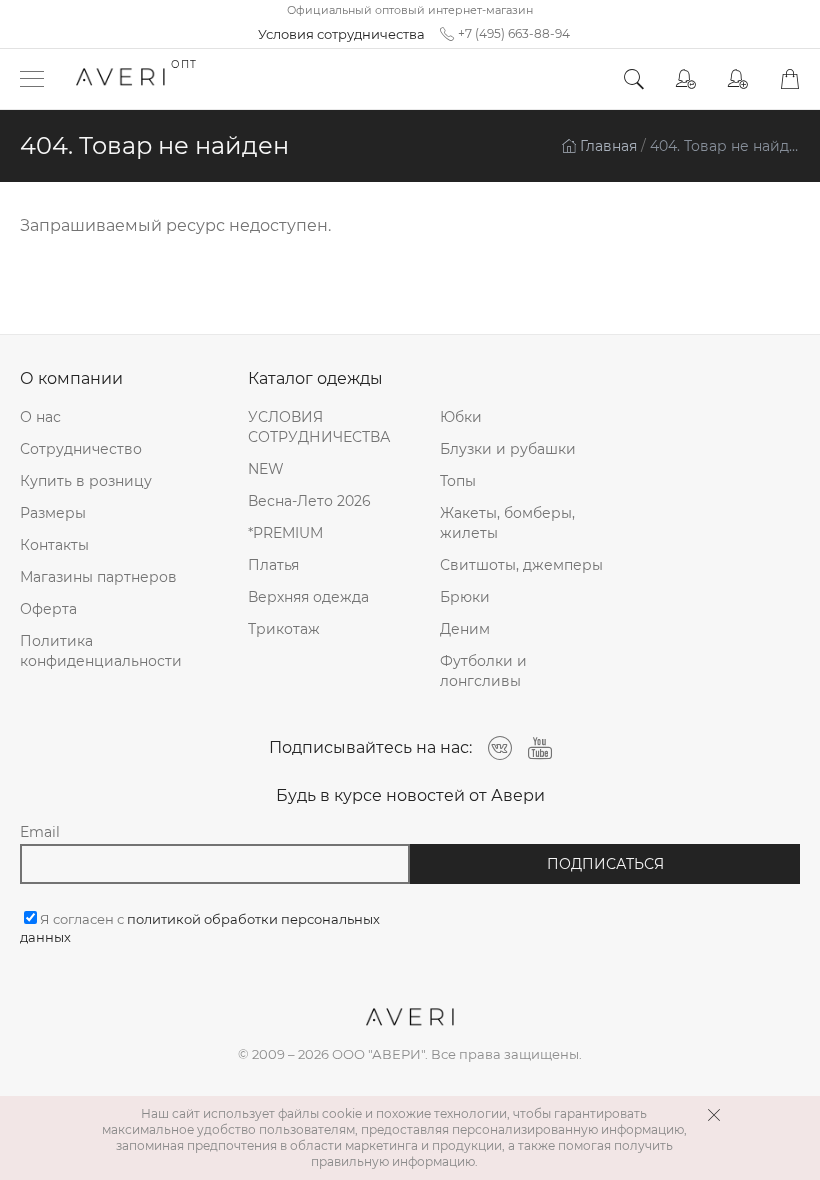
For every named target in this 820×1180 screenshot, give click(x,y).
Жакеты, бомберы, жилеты (507, 523)
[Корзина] (790, 79)
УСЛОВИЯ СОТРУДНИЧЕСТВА (319, 427)
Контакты (54, 545)
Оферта (48, 609)
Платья (273, 565)
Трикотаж (284, 629)
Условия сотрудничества (341, 34)
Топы (458, 481)
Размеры (53, 513)
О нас (40, 417)
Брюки (465, 597)
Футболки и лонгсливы (483, 671)
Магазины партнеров (98, 577)
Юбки (461, 417)
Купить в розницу (86, 481)
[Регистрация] (738, 79)
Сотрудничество (81, 449)
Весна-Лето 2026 (309, 501)
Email (40, 832)
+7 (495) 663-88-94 (514, 33)
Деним (465, 629)
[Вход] (686, 79)
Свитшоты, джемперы (521, 565)
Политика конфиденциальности (101, 651)
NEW (266, 469)
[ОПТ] (120, 79)
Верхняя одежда (308, 597)
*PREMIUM (285, 533)
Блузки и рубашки (508, 449)
